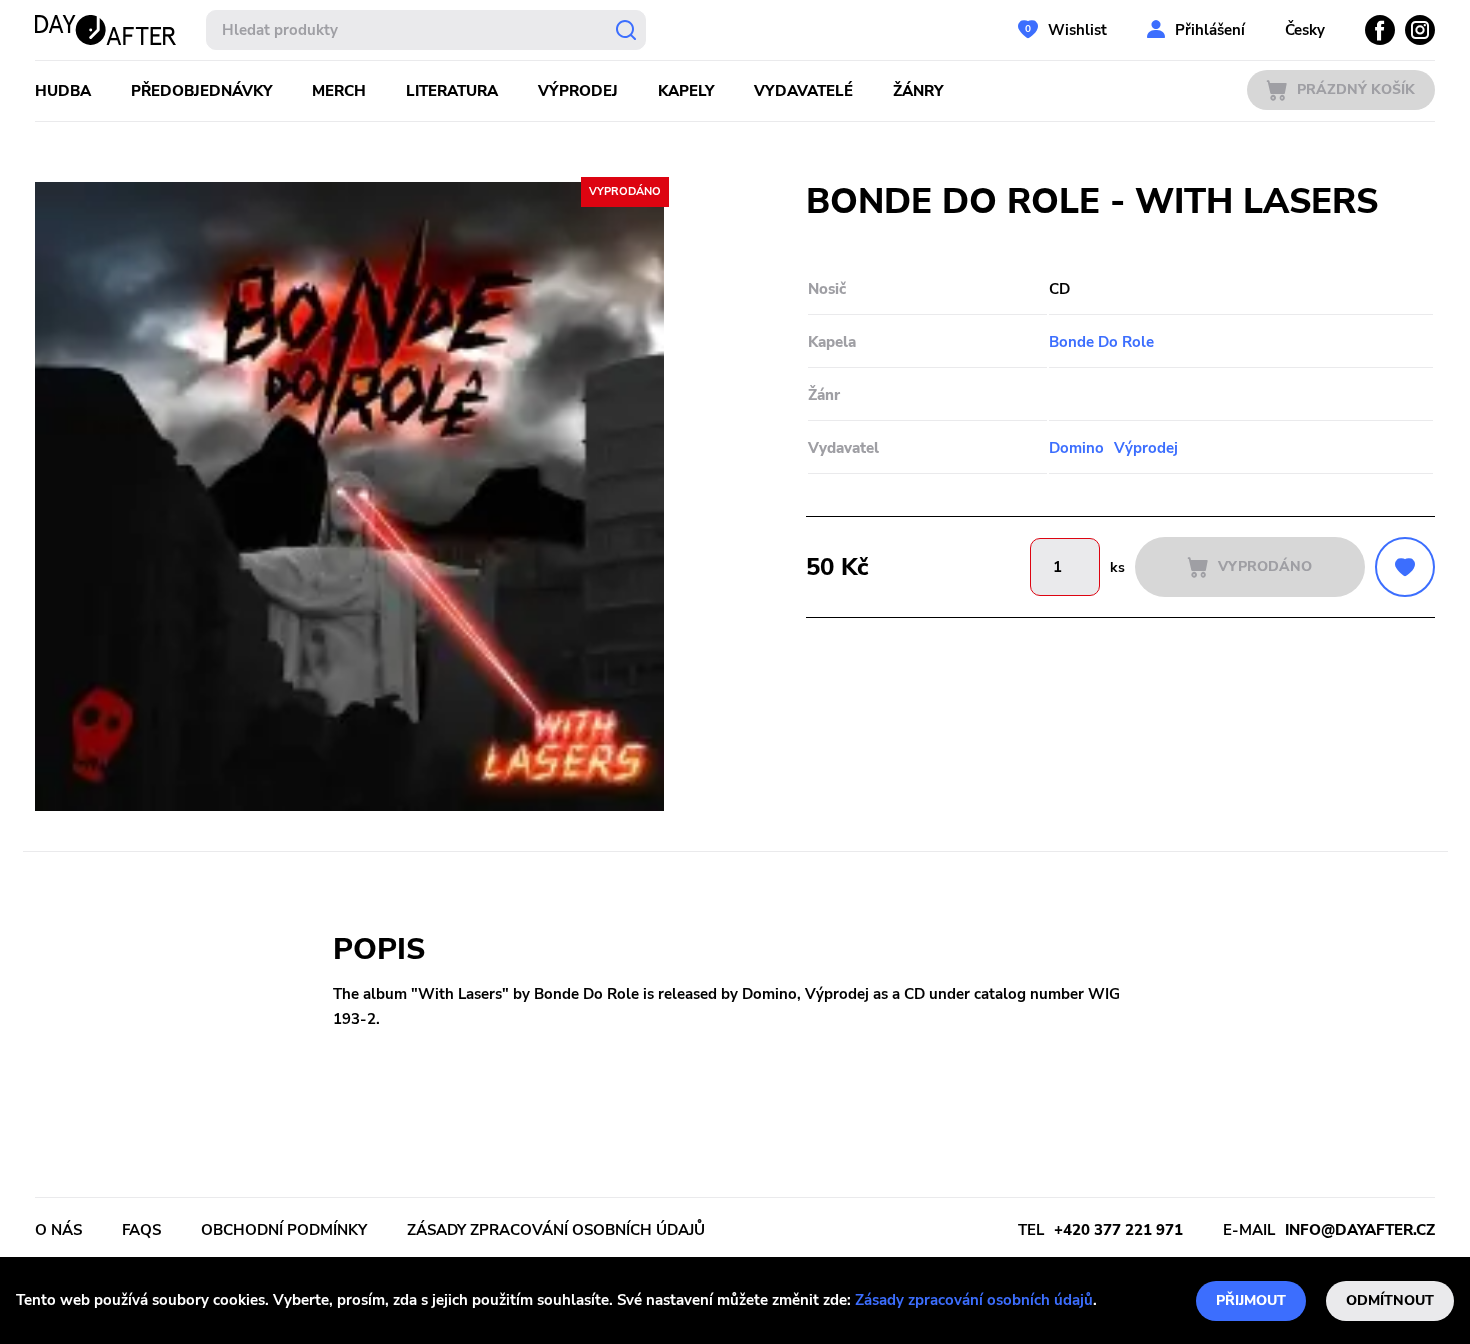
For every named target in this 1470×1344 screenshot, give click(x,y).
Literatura (452, 91)
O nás (58, 1230)
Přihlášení (1210, 30)
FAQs (141, 1230)
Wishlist (1077, 30)
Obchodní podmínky (284, 1230)
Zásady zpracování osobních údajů (974, 1300)
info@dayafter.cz (1360, 1230)
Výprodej (578, 91)
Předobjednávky (201, 91)
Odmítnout (1390, 1300)
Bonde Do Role (1101, 342)
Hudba (63, 91)
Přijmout (1251, 1300)
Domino (1076, 448)
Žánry (918, 91)
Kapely (686, 91)
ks (1117, 567)
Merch (339, 91)
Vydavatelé (803, 91)
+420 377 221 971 (1118, 1230)
